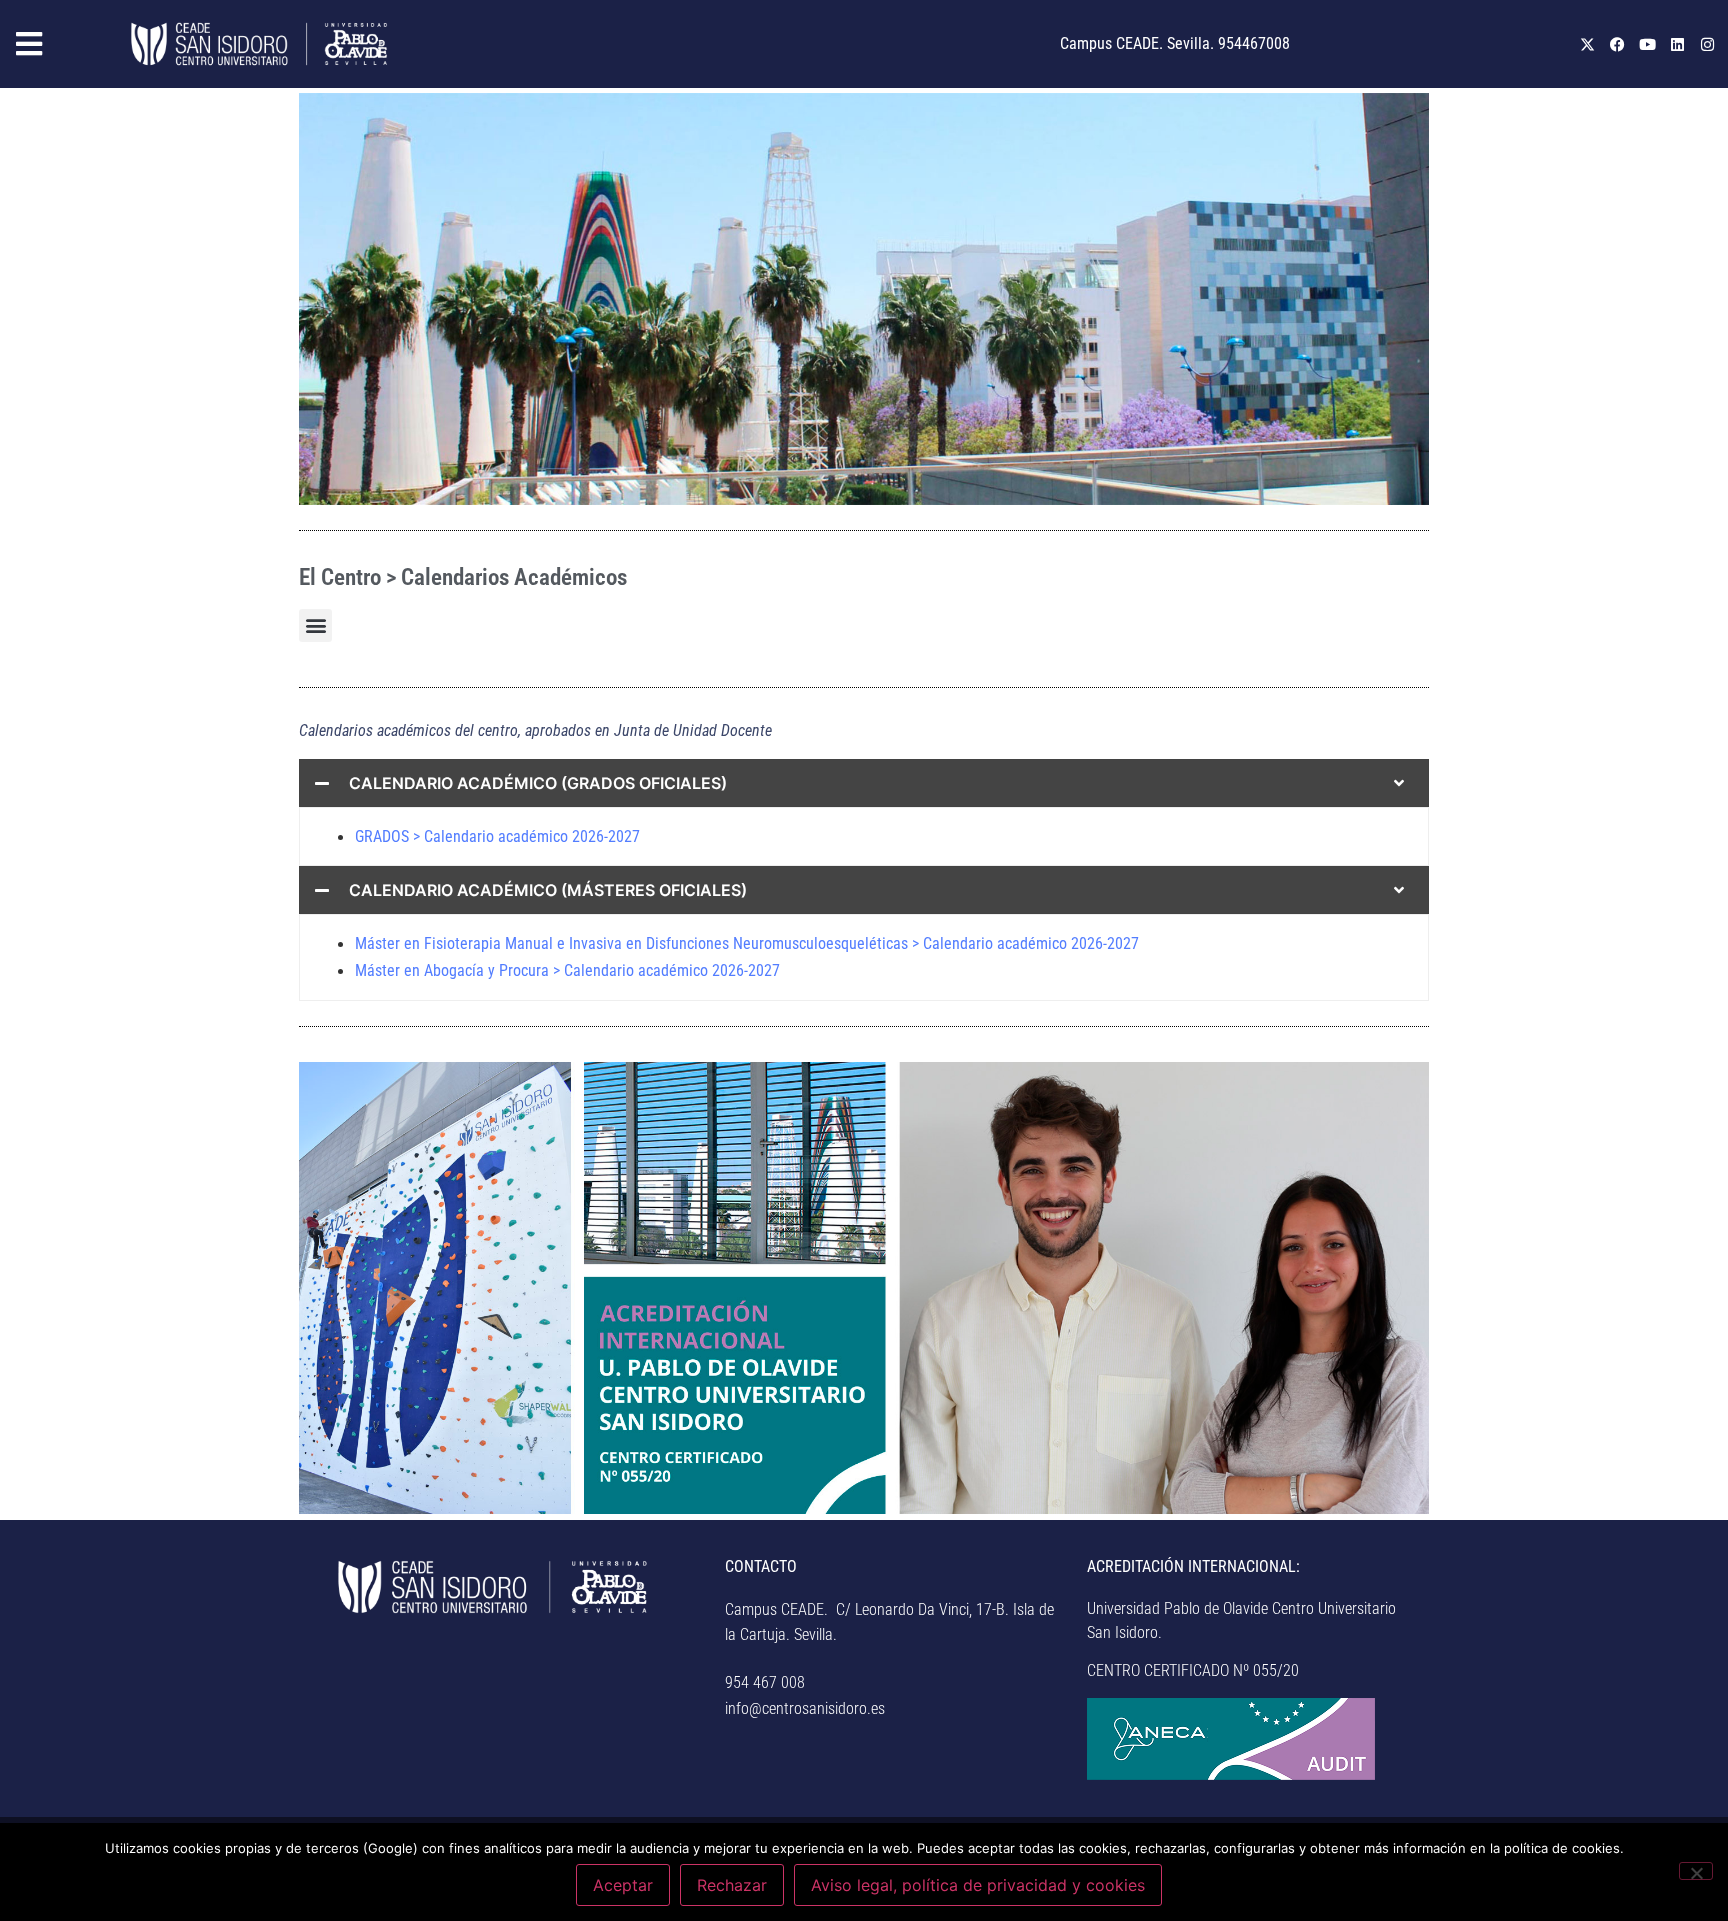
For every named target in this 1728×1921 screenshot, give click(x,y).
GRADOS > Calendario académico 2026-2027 (497, 836)
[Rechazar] (1696, 1871)
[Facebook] (1617, 44)
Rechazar (732, 1885)
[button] (60, 44)
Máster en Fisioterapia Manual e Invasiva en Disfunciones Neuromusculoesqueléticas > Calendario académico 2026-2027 (747, 943)
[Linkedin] (1677, 44)
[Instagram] (1707, 44)
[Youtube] (1647, 44)
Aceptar (623, 1885)
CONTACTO (761, 1566)
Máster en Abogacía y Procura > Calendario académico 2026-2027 (567, 970)
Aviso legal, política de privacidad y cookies (978, 1885)
